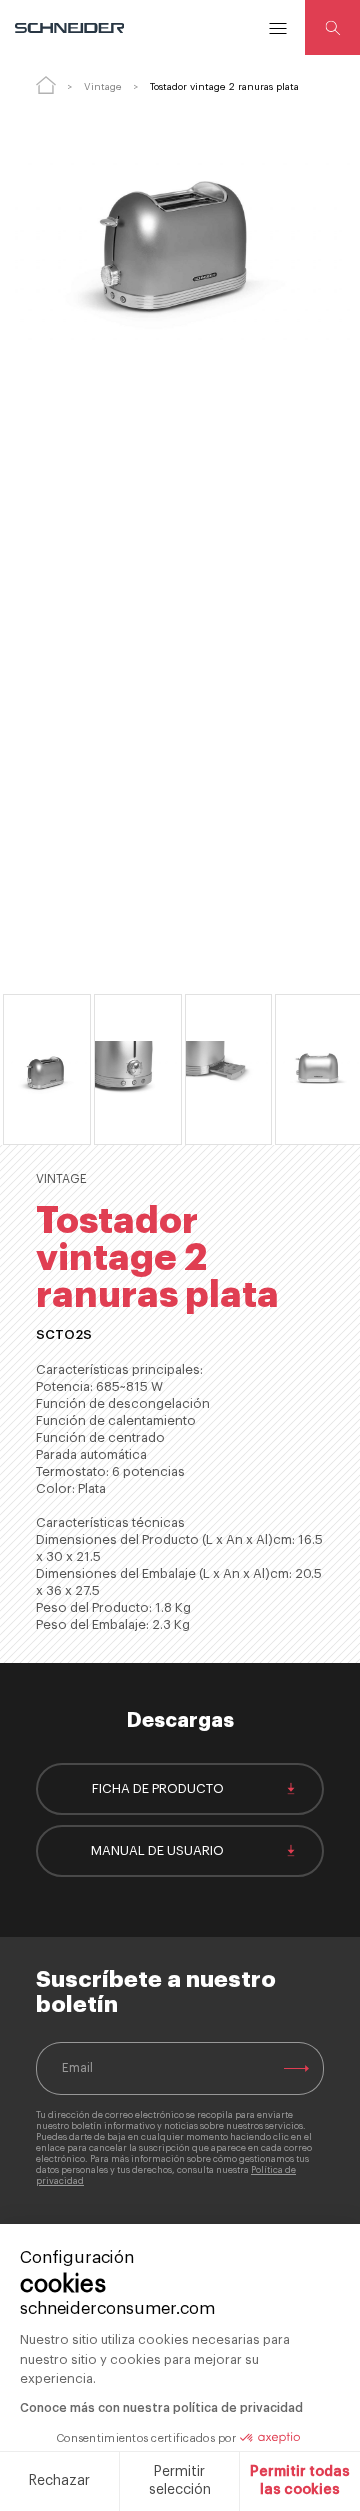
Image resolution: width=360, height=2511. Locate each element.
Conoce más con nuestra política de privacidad (161, 2408)
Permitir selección (180, 2481)
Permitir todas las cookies (300, 2481)
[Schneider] (71, 28)
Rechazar (59, 2481)
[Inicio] (46, 85)
